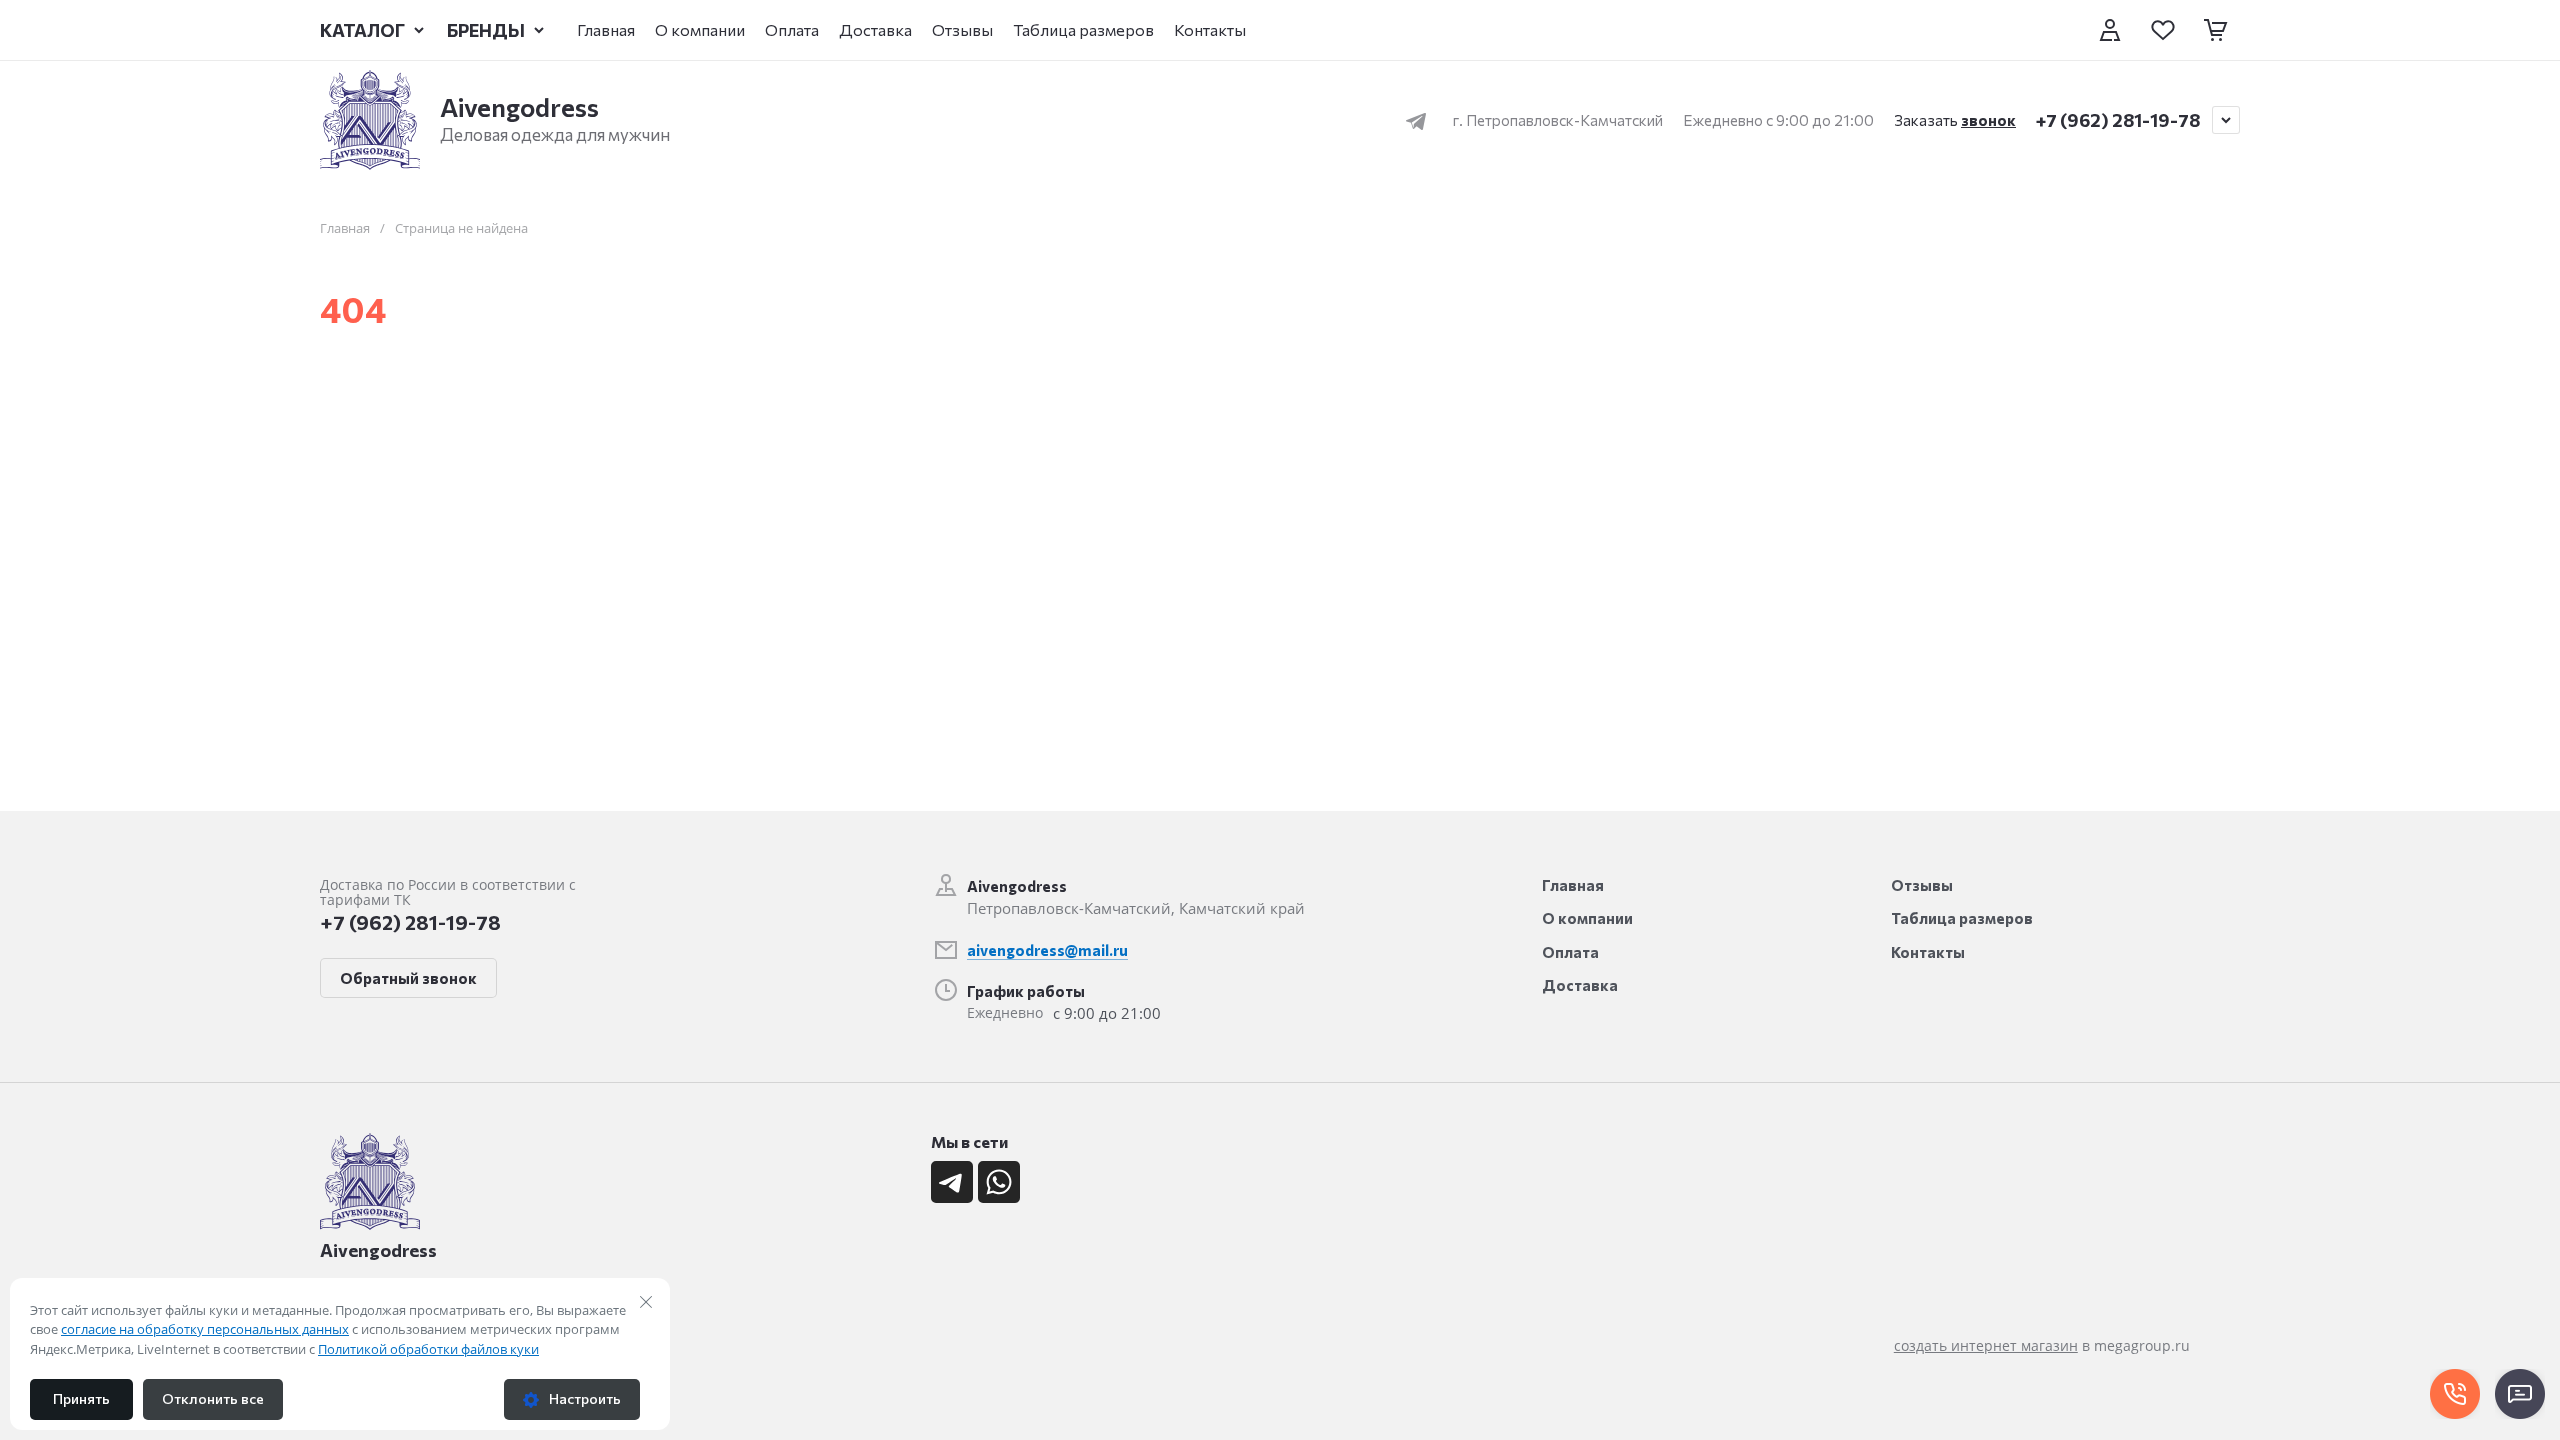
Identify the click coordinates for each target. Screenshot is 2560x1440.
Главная (345, 228)
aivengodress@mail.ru (1047, 950)
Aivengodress (519, 106)
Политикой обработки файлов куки (428, 1349)
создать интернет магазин (1986, 1345)
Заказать (1955, 120)
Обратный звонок (408, 978)
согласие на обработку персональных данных (205, 1329)
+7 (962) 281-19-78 (2118, 120)
